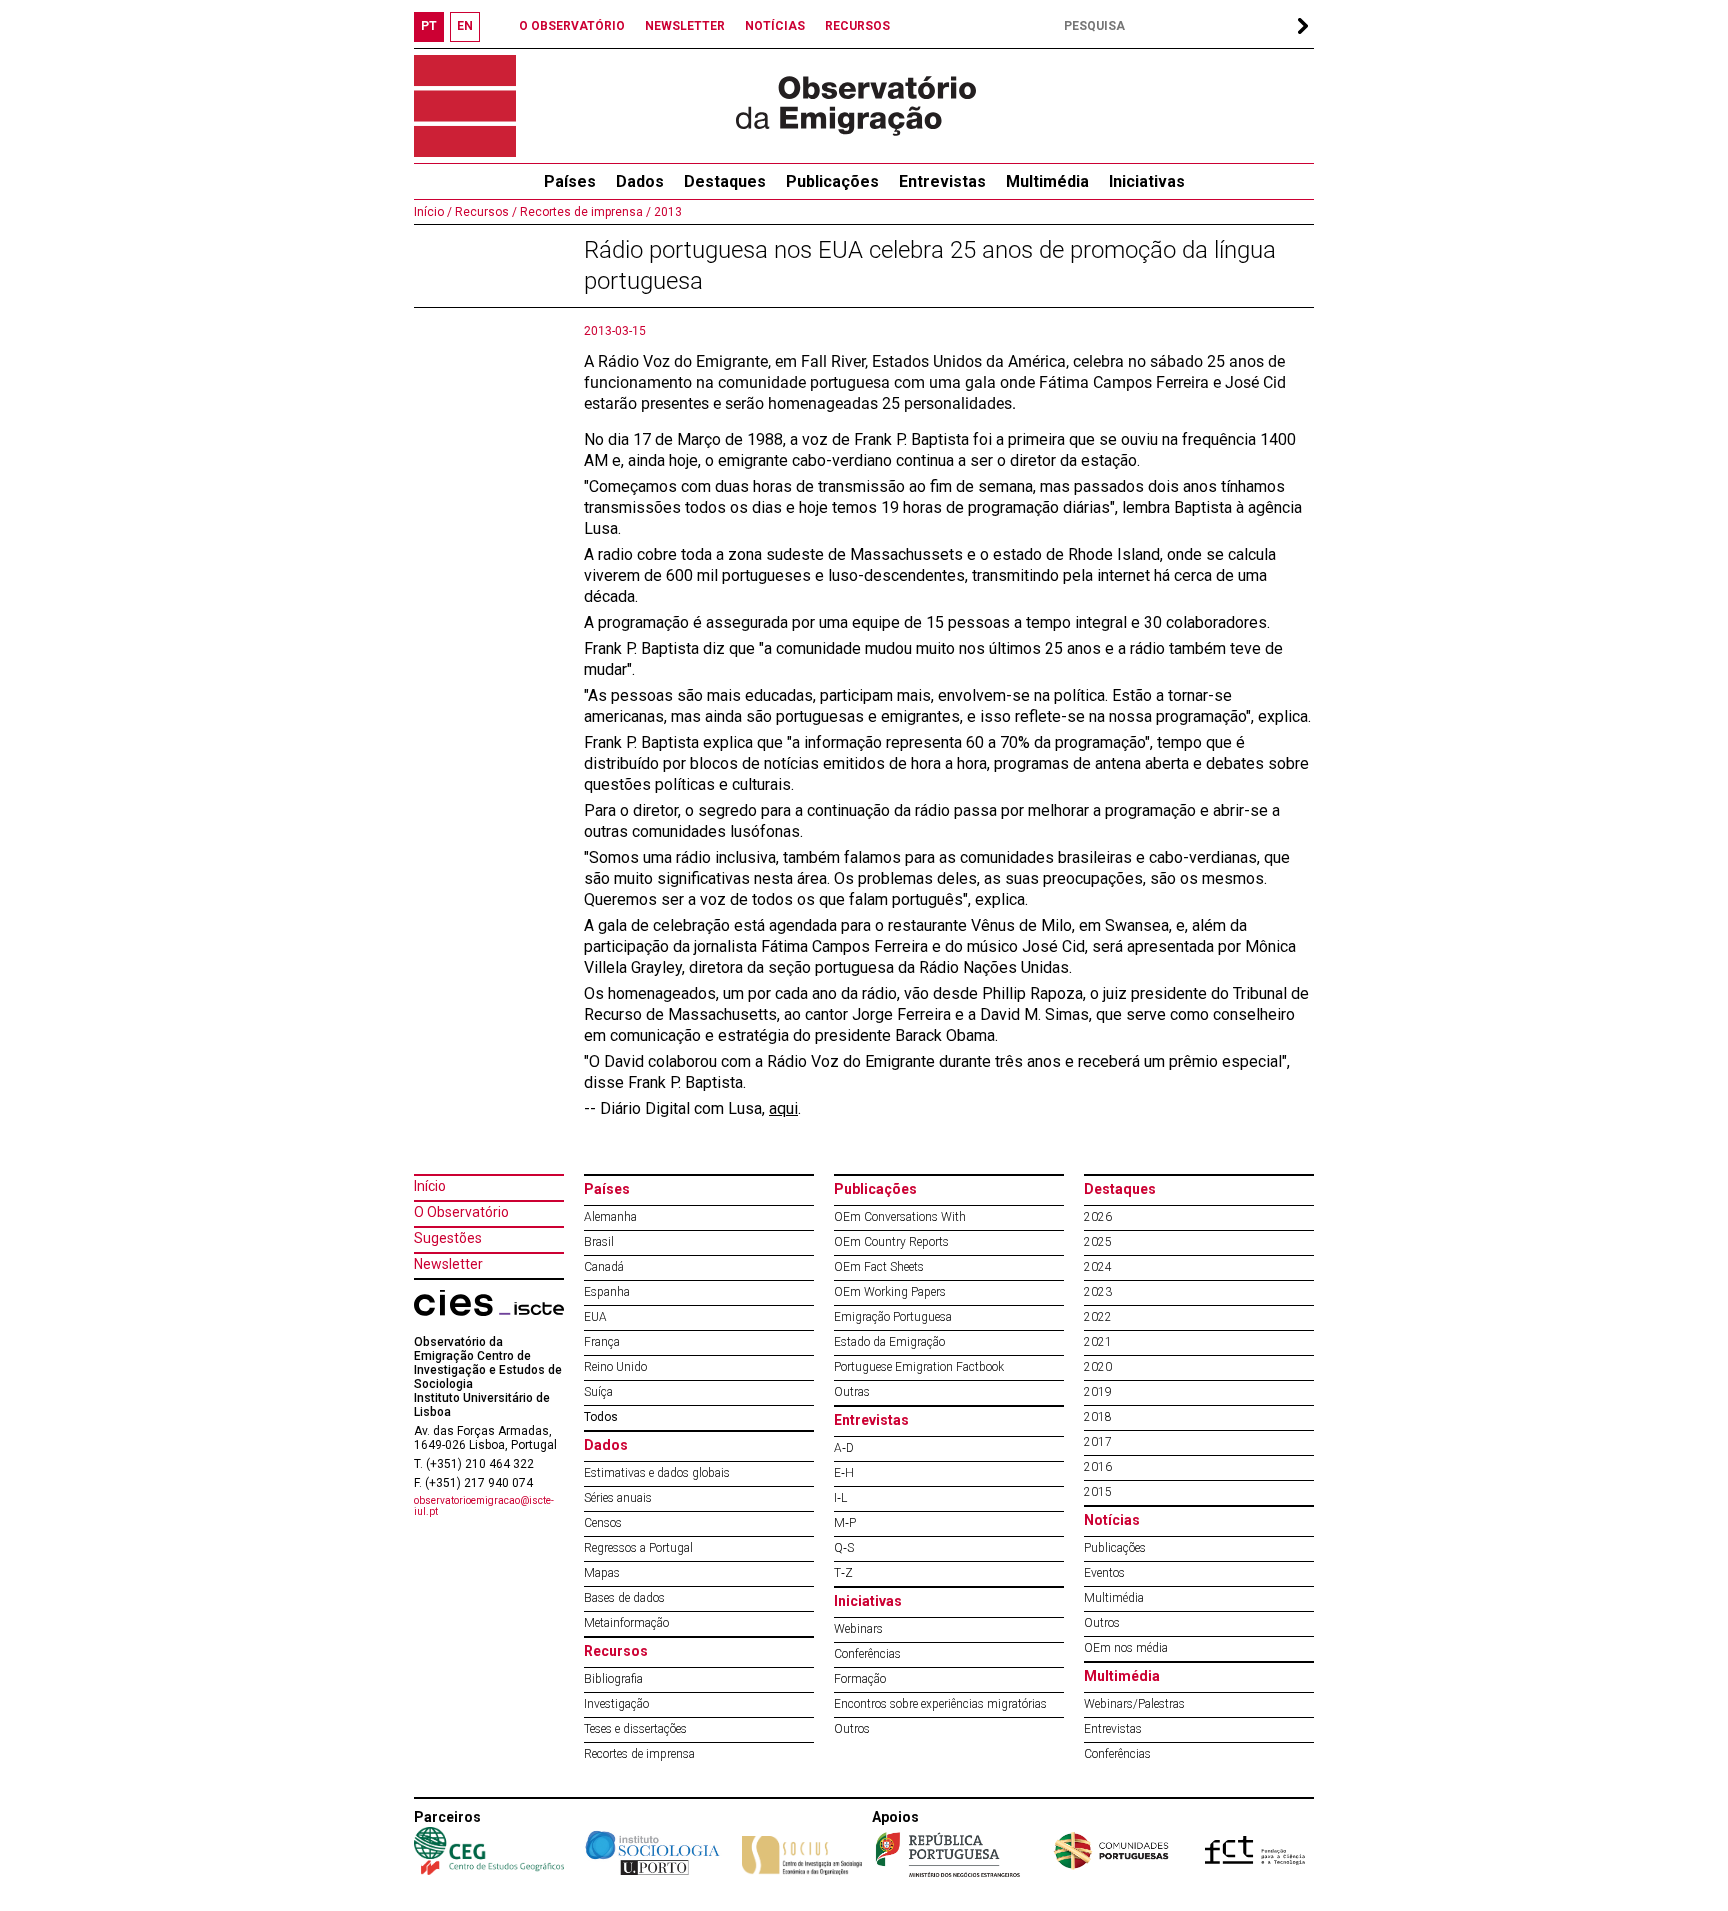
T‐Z (843, 1573)
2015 (1098, 1492)
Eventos (1104, 1573)
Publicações (832, 181)
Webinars (858, 1629)
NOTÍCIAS (775, 26)
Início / (433, 212)
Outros (852, 1729)
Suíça (598, 1392)
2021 (1098, 1342)
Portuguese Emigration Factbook (919, 1367)
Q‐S (844, 1548)
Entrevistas (942, 181)
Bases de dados (624, 1598)
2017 (1098, 1442)
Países (607, 1189)
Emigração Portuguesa (893, 1317)
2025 (1098, 1242)
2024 (1098, 1267)
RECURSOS (857, 26)
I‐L (840, 1498)
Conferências (867, 1654)
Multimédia (1047, 181)
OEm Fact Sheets (879, 1267)
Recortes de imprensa (639, 1754)
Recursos (616, 1651)
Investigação (616, 1704)
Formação (860, 1679)
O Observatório (461, 1212)
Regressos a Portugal (638, 1548)
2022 (1098, 1317)
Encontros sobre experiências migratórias (940, 1704)
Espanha (607, 1292)
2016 (1098, 1467)
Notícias (1112, 1520)
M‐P (845, 1523)
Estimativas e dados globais (657, 1473)
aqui (783, 1108)
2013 (666, 212)
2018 (1098, 1417)
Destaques (725, 181)
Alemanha (610, 1217)
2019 (1098, 1392)
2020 (1098, 1367)
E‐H (844, 1473)
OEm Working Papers (890, 1292)
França (602, 1342)
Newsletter (448, 1264)
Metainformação (626, 1623)
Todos (601, 1417)
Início (430, 1186)
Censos (603, 1523)
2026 (1098, 1217)
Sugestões (448, 1238)
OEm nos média (1126, 1648)
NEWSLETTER (685, 26)
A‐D (844, 1448)
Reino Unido (615, 1367)
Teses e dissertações (635, 1729)
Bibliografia (613, 1679)
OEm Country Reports (891, 1242)
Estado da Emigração (889, 1342)
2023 (1098, 1292)
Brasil (599, 1242)
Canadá (604, 1267)
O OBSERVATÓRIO (572, 26)
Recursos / (484, 212)
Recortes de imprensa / (584, 212)
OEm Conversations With (900, 1217)
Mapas (602, 1573)
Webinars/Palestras (1134, 1704)
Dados (640, 181)
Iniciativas (1147, 181)
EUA (595, 1317)
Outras (852, 1392)
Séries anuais (618, 1498)
